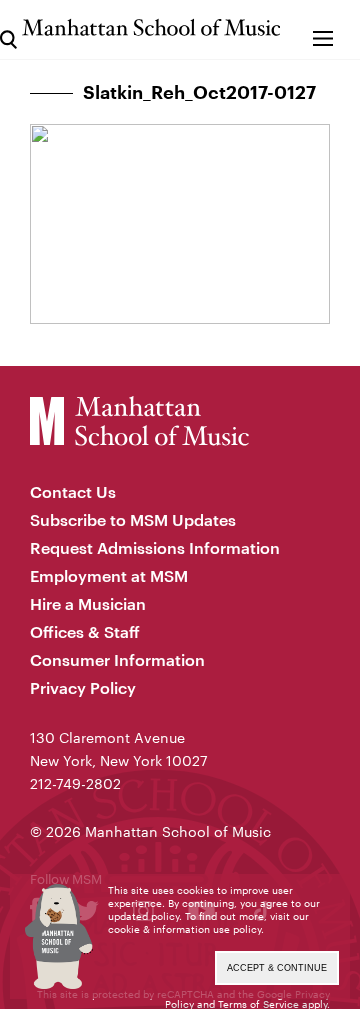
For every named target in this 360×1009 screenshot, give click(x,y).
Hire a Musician (88, 603)
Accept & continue (277, 968)
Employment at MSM (109, 575)
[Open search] (8, 29)
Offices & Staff (85, 631)
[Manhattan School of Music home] (151, 27)
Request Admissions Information (155, 547)
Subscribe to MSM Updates (133, 519)
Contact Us (73, 491)
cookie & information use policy (184, 929)
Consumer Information (117, 659)
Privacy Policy (83, 687)
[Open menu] (322, 29)
